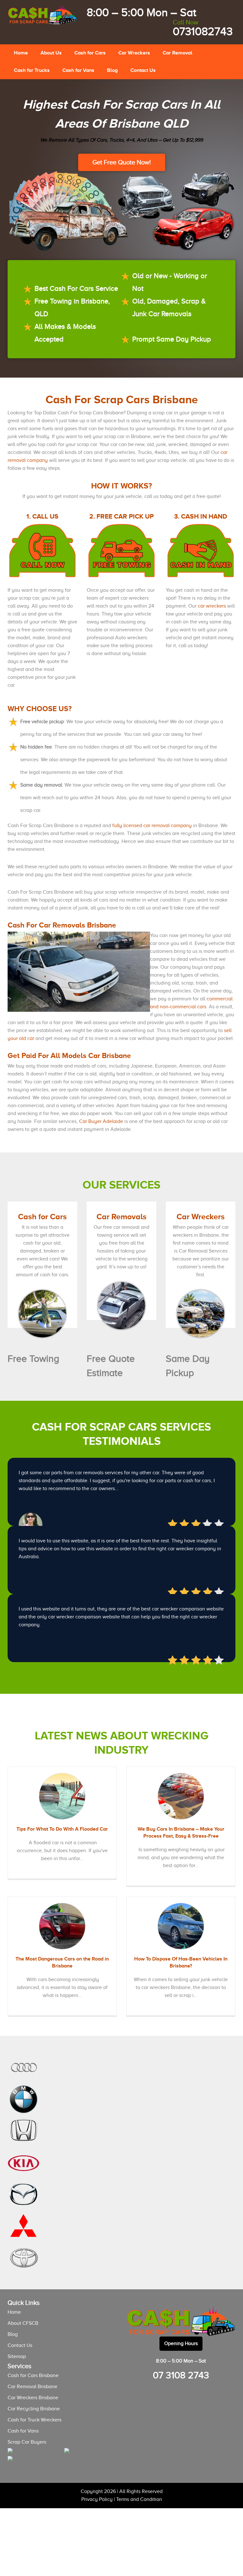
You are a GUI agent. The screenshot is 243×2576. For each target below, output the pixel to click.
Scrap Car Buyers (27, 2442)
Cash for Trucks (32, 70)
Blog (112, 70)
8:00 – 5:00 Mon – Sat (141, 13)
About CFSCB (23, 2323)
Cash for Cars (90, 53)
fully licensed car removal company (152, 826)
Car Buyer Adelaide (101, 1121)
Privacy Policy (97, 2499)
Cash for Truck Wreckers (34, 2420)
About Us (51, 53)
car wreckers (212, 606)
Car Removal (178, 53)
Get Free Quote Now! (122, 162)
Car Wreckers (134, 53)
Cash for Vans (78, 70)
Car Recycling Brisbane (34, 2409)
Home (21, 53)
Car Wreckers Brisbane (33, 2398)
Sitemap (17, 2356)
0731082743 (203, 28)
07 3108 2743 (181, 2375)
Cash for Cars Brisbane (33, 2375)
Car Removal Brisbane (32, 2387)
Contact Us (143, 70)
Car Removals (121, 1216)
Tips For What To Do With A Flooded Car (62, 1829)
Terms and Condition (139, 2499)
